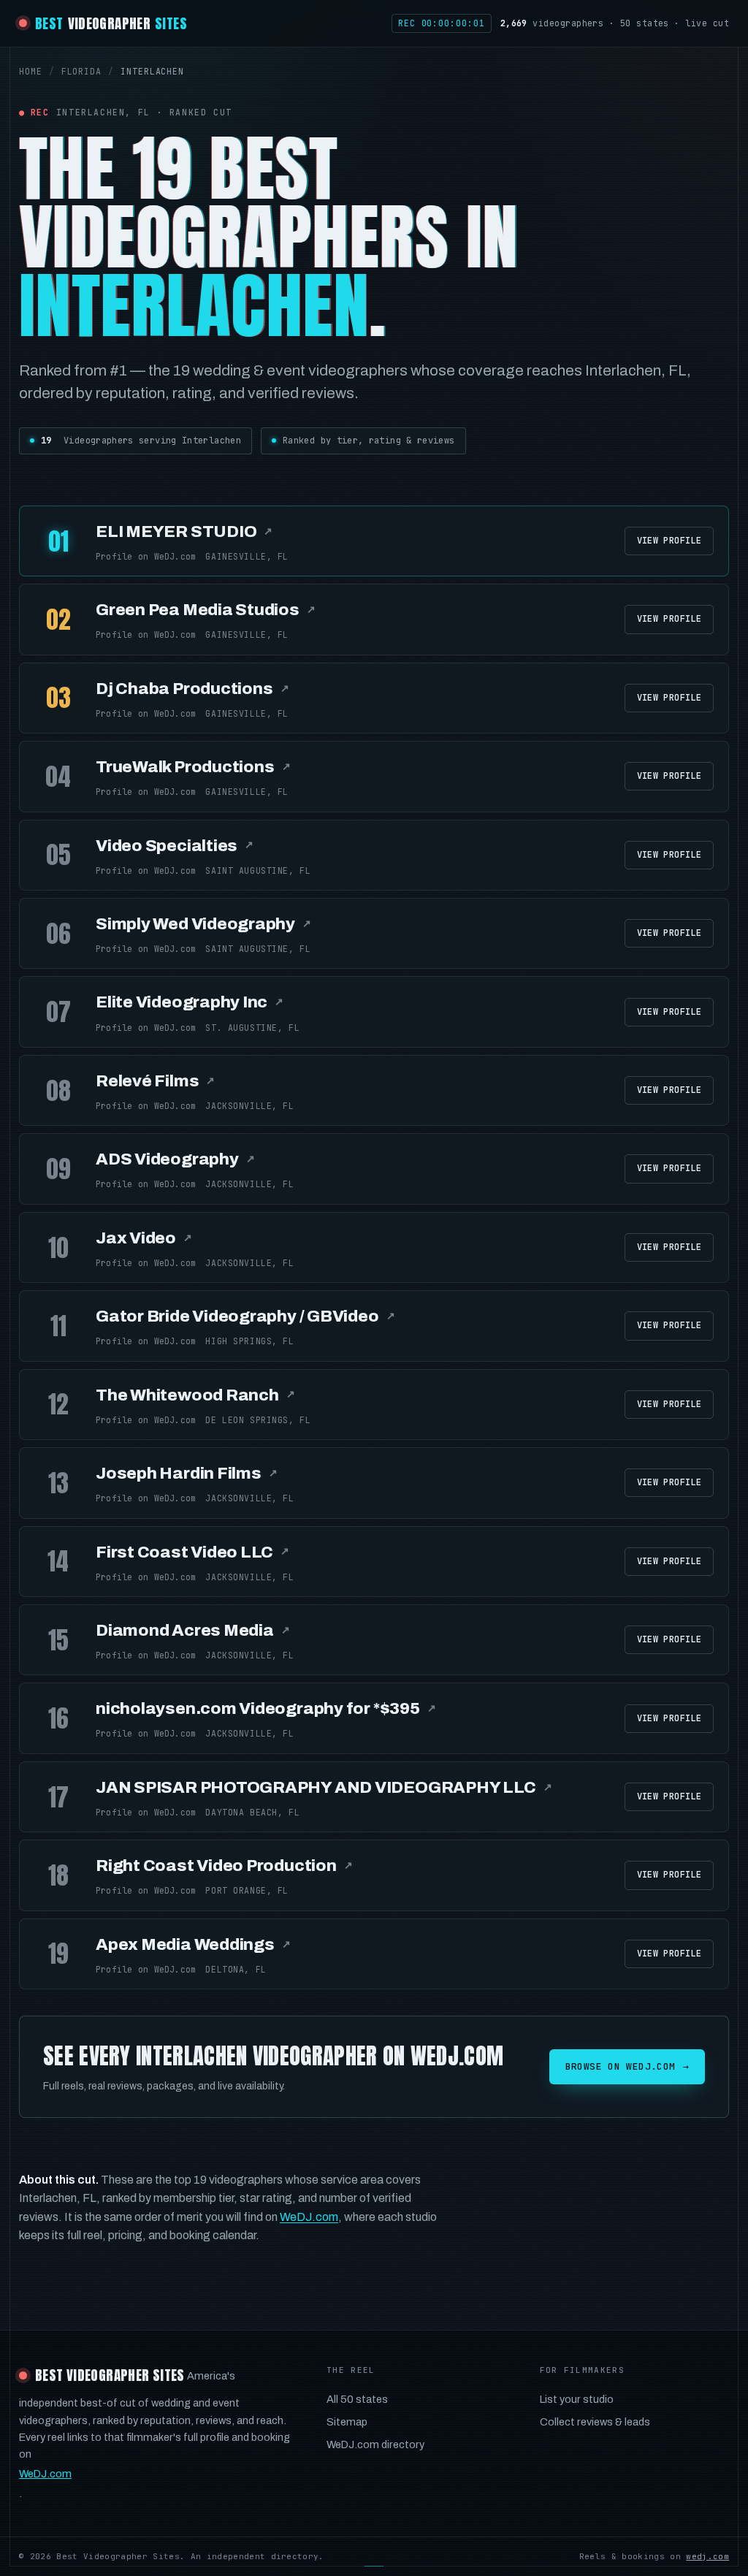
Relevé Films (155, 1081)
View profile (669, 541)
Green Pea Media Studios (206, 610)
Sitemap (347, 2422)
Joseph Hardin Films (187, 1473)
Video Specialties (175, 846)
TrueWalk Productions (193, 767)
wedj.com (707, 2556)
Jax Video (144, 1238)
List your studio (577, 2399)
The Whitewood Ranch (195, 1395)
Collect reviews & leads (595, 2422)
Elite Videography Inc (190, 1002)
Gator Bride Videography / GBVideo (245, 1316)
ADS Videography (175, 1159)
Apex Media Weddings (193, 1944)
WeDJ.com (309, 2217)
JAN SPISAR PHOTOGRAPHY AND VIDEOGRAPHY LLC (324, 1787)
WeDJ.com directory (375, 2444)
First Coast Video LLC (192, 1552)
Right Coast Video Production (224, 1866)
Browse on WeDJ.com (627, 2066)
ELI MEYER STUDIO (184, 531)
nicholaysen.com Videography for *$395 (266, 1708)
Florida (81, 71)
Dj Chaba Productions (192, 689)
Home (31, 71)
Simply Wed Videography (203, 924)
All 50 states (357, 2399)
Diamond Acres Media (193, 1630)
